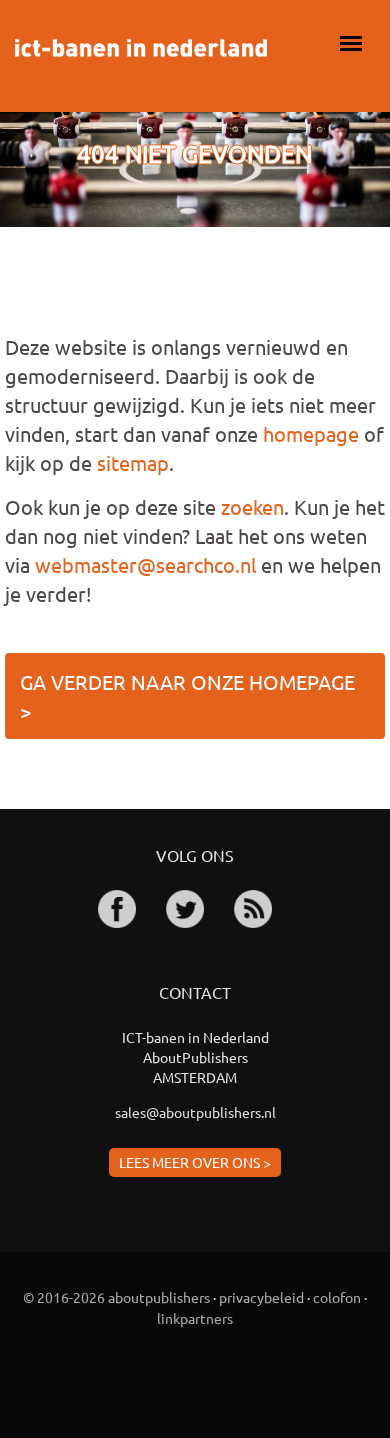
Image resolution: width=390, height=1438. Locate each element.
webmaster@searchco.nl (145, 564)
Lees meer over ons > (195, 1162)
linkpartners (195, 1318)
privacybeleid (261, 1297)
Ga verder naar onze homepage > (187, 696)
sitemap (133, 462)
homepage (311, 433)
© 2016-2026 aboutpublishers (116, 1297)
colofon (337, 1297)
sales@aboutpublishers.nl (195, 1112)
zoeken (252, 506)
